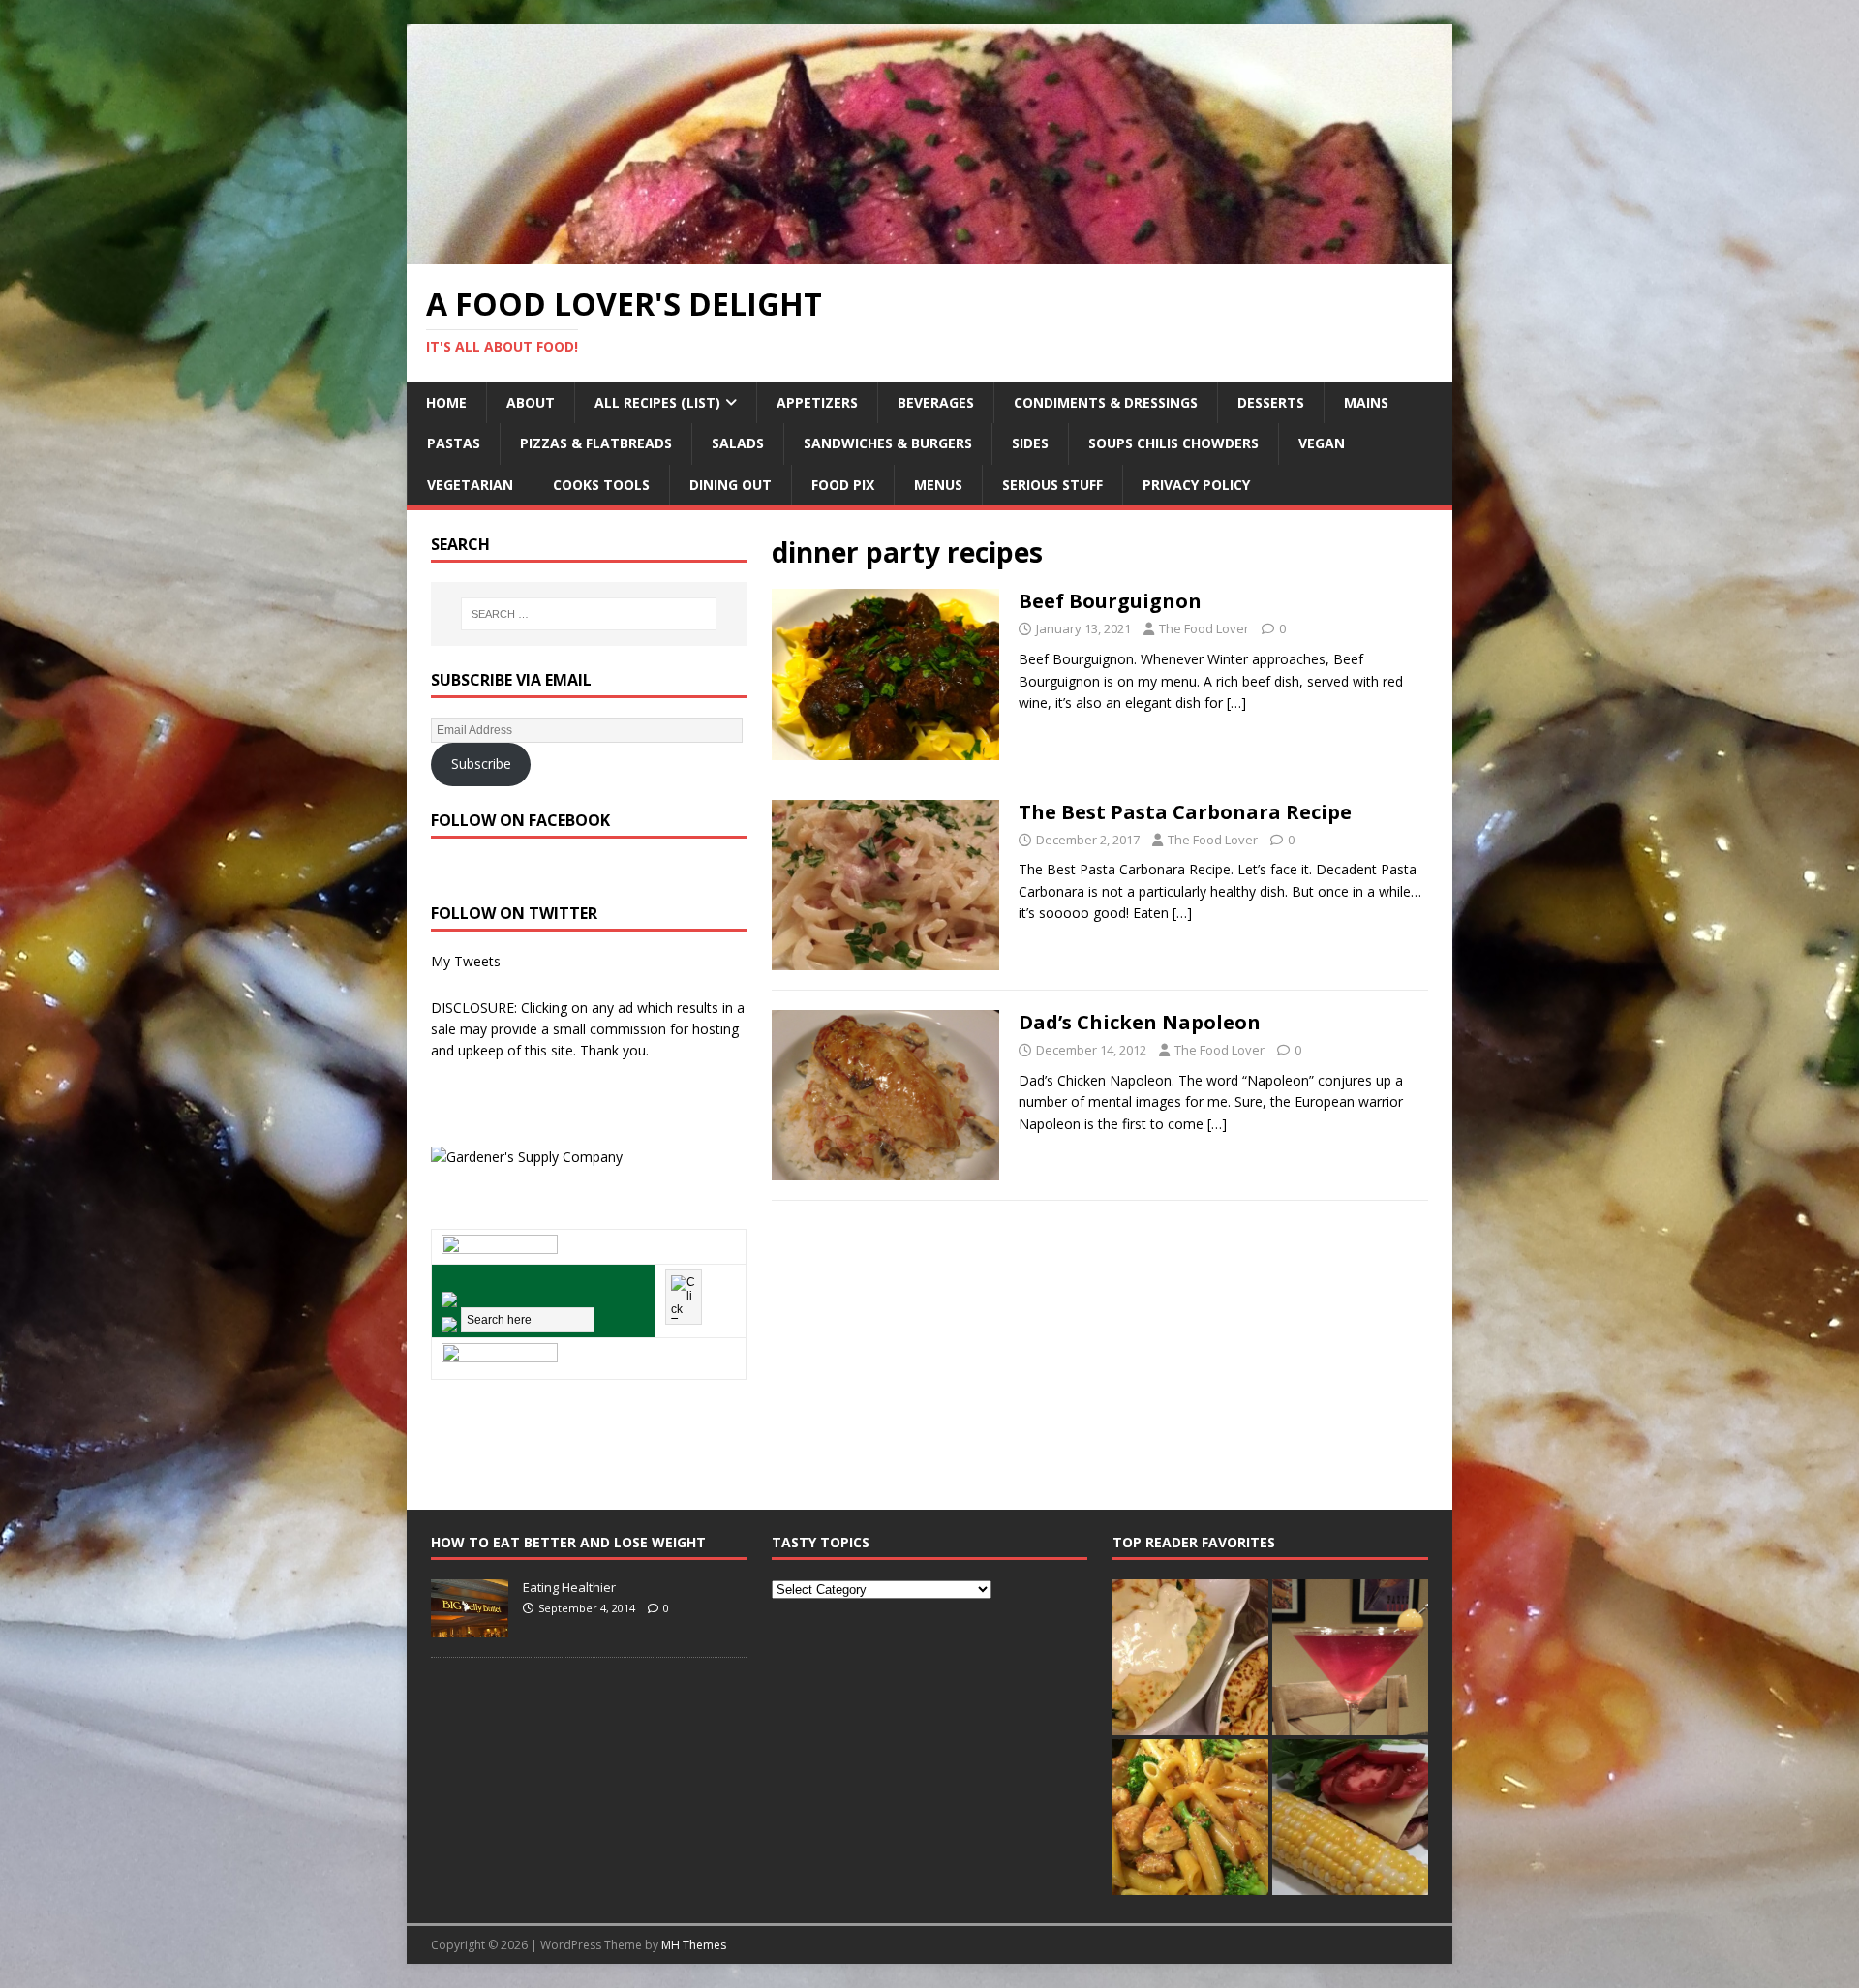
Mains (1366, 402)
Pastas (454, 443)
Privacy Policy (1196, 485)
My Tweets (466, 961)
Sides (1030, 443)
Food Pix (843, 485)
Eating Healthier (569, 1587)
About (531, 402)
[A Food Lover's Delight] (929, 253)
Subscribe (481, 764)
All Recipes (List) (657, 402)
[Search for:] (589, 614)
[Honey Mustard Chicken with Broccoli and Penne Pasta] (1190, 1817)
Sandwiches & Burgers (888, 443)
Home (446, 402)
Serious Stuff (1052, 485)
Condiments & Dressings (1106, 402)
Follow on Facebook (520, 820)
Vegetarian (470, 485)
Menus (938, 485)
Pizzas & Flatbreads (596, 443)
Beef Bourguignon (1110, 601)
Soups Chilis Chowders (1173, 443)
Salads (738, 443)
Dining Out (731, 485)
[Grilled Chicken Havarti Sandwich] (1350, 1817)
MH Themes (694, 1945)
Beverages (936, 402)
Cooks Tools (601, 485)
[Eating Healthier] (470, 1627)
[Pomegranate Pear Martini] (1350, 1657)
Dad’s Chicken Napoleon (1140, 1022)
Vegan (1322, 443)
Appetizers (817, 402)
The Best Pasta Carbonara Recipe (1185, 812)
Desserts (1271, 402)
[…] (1236, 703)
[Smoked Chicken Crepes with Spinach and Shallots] (1190, 1657)
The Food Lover (1204, 628)
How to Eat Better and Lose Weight (568, 1542)
